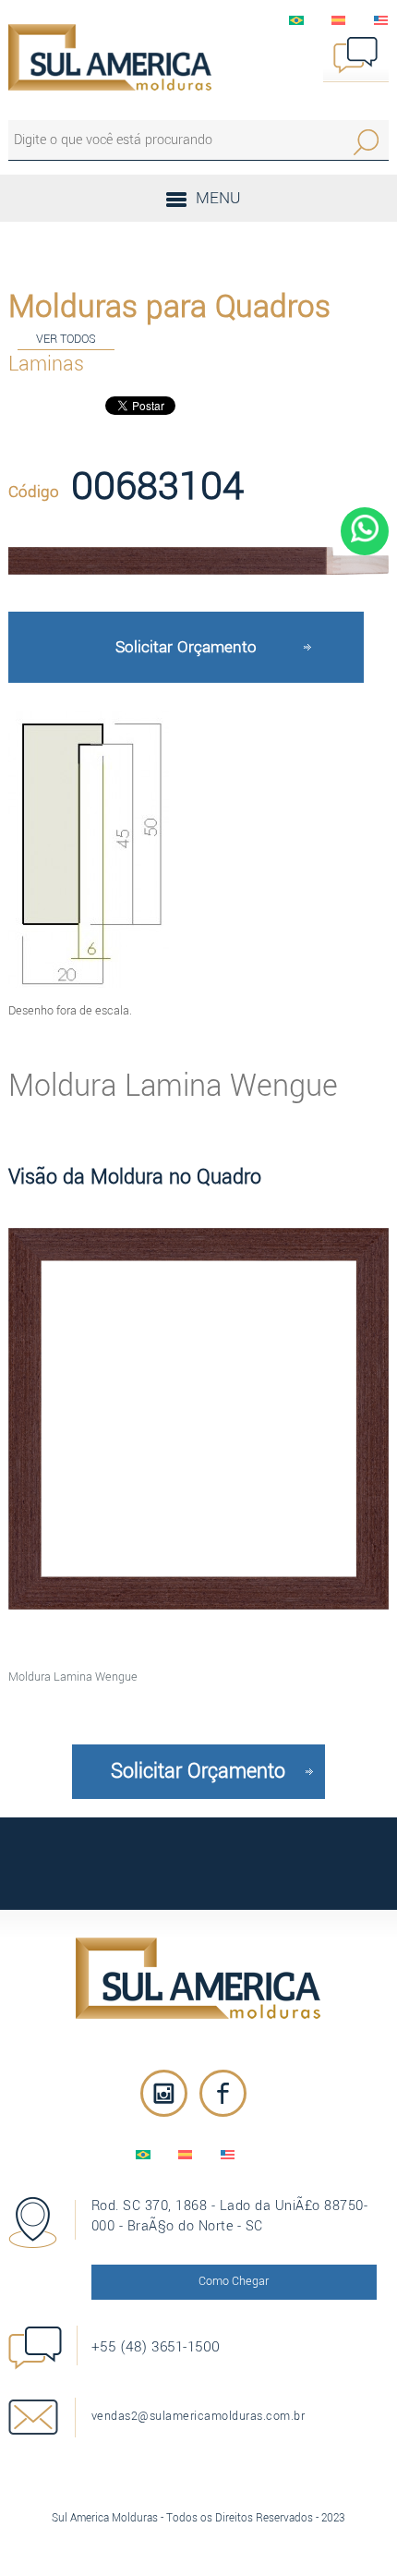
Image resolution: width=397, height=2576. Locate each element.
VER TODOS (66, 339)
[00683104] (199, 561)
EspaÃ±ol (339, 20)
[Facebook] (223, 2093)
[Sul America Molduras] (199, 1978)
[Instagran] (164, 2093)
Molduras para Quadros (169, 307)
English (381, 20)
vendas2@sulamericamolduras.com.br (198, 2416)
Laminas (46, 364)
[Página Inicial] (110, 57)
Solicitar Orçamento (186, 647)
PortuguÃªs (296, 20)
